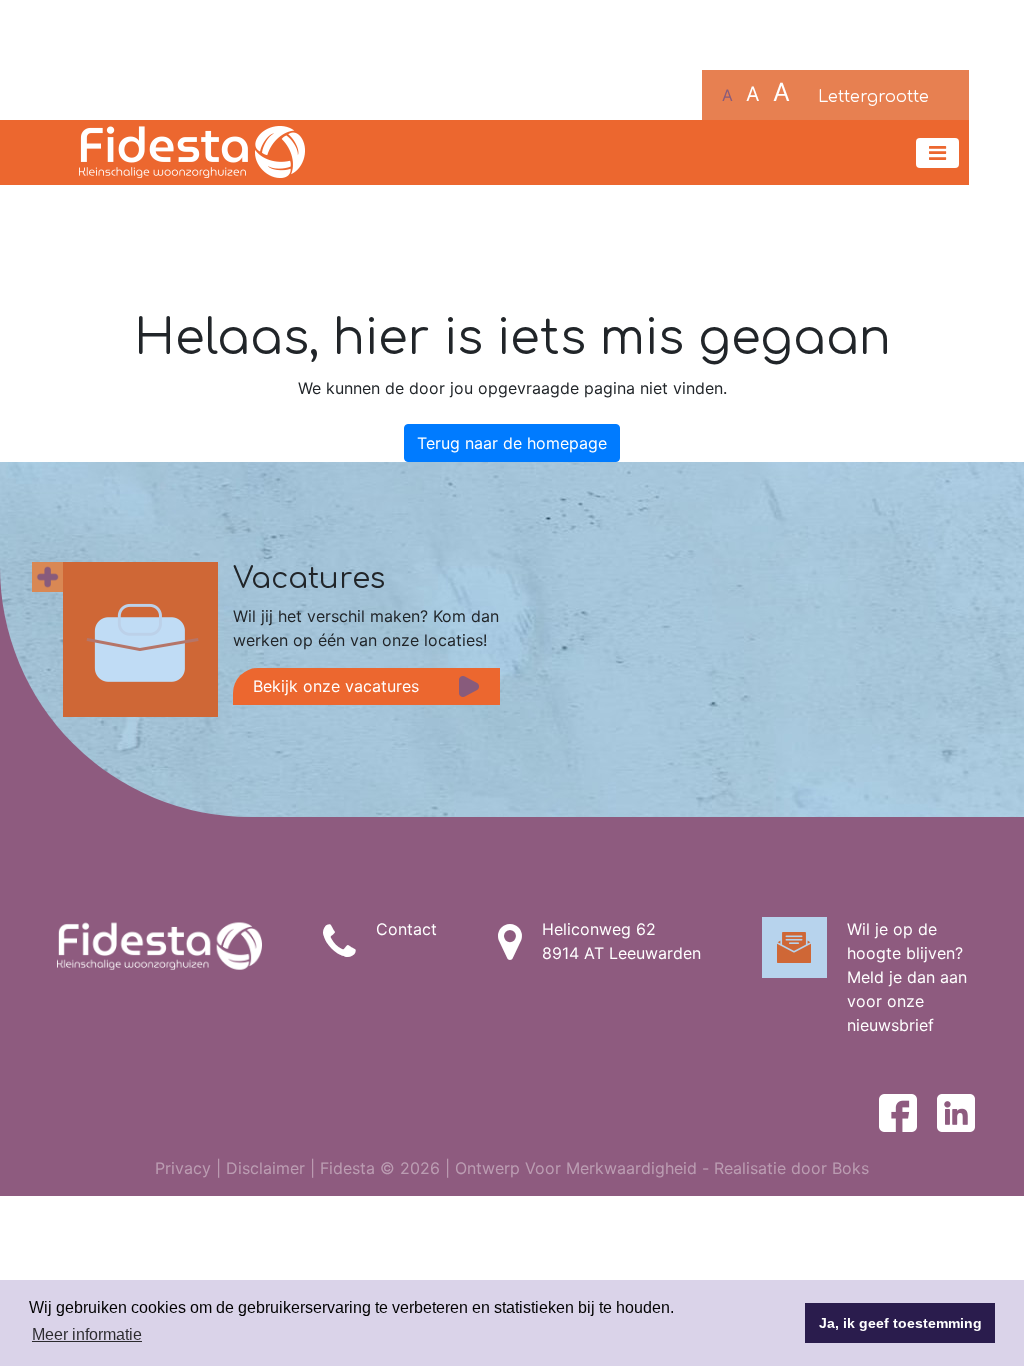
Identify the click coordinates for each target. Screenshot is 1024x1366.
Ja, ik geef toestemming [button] (900, 1323)
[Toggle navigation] (937, 153)
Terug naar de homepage (512, 443)
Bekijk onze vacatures (336, 686)
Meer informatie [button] (87, 1334)
